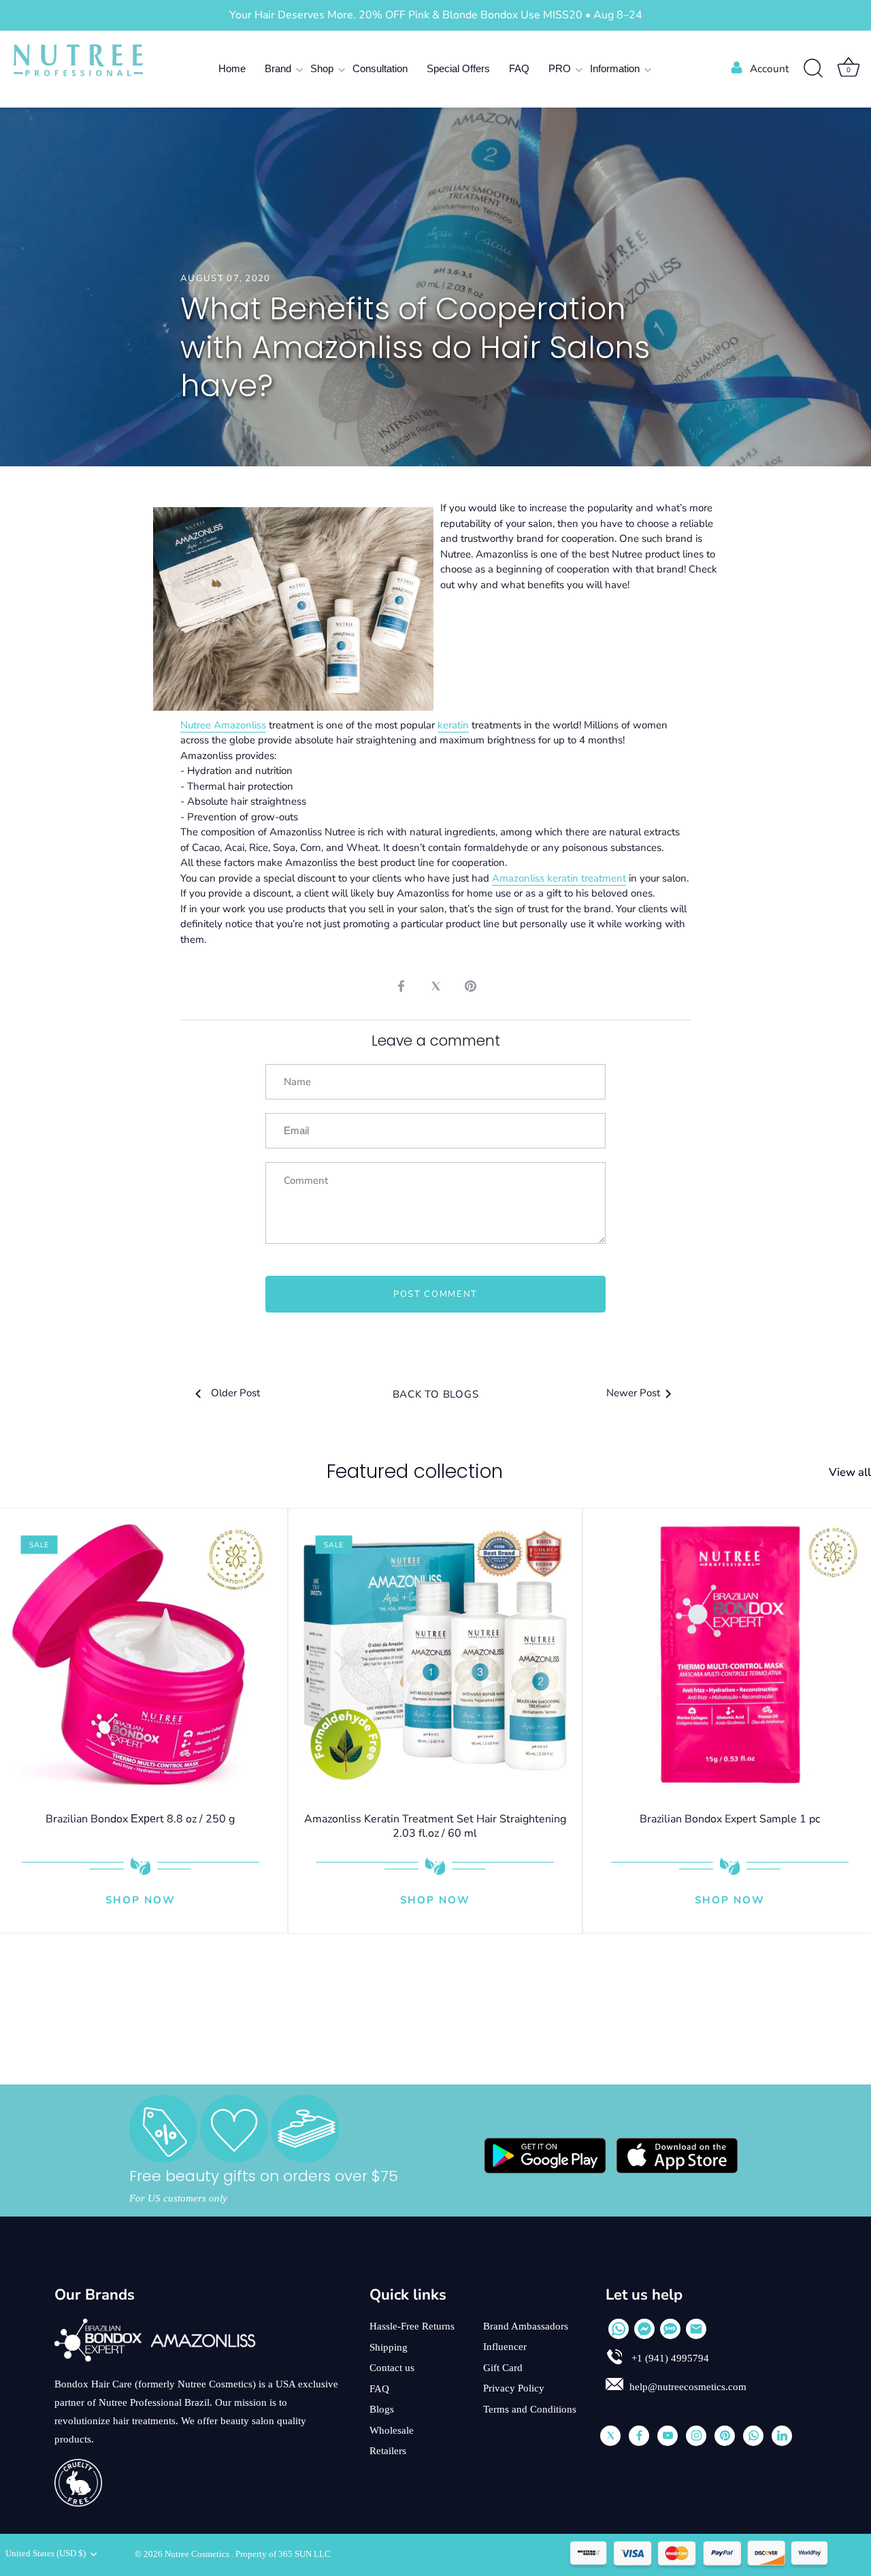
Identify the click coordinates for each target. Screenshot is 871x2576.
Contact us (392, 2368)
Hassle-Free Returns (412, 2326)
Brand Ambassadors (526, 2326)
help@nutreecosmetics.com (688, 2387)
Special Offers (458, 68)
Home (232, 68)
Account (769, 69)
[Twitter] (610, 2436)
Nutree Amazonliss (223, 725)
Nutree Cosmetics (198, 2554)
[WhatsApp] (619, 2329)
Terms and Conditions (530, 2409)
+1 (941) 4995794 (669, 2358)
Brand (278, 68)
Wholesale (392, 2430)
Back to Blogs (436, 1394)
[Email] (696, 2329)
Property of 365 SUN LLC (283, 2554)
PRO (560, 68)
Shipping (389, 2347)
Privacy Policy (514, 2388)
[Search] (813, 69)
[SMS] (670, 2329)
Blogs (382, 2409)
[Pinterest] (725, 2436)
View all (850, 1472)
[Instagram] (696, 2436)
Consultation (380, 68)
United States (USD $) (46, 2554)
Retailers (388, 2451)
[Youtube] (668, 2436)
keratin (453, 725)
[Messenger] (644, 2329)
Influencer (505, 2347)
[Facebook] (639, 2436)
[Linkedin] (782, 2436)
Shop (322, 68)
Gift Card (503, 2368)
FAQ (519, 68)
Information (615, 68)
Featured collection (415, 1471)
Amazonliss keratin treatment (559, 878)
